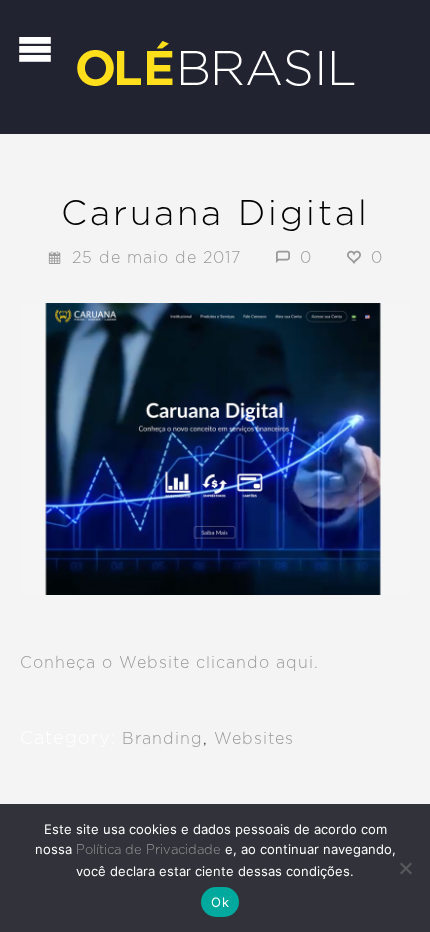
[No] (405, 868)
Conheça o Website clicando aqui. (169, 663)
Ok (220, 902)
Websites (254, 739)
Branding (162, 739)
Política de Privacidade (148, 850)
